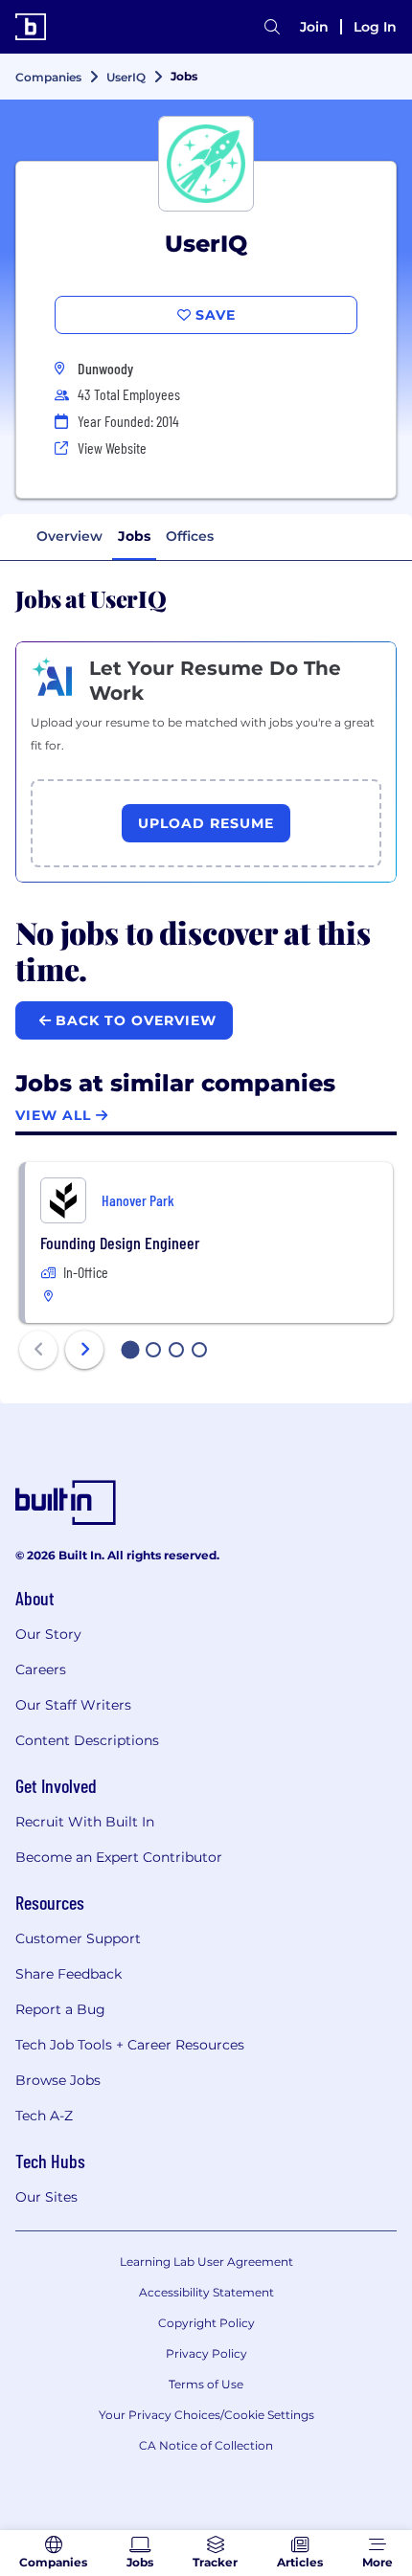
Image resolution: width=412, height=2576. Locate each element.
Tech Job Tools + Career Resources (130, 2045)
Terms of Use (206, 2384)
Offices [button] (190, 536)
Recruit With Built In (85, 1822)
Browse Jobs (58, 2080)
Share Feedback (69, 1974)
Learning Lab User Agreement (206, 2262)
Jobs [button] (134, 536)
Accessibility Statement (206, 2292)
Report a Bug (60, 2009)
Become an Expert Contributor (119, 1857)
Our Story (48, 1634)
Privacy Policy (206, 2353)
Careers (41, 1669)
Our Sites (46, 2197)
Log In (375, 27)
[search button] (272, 27)
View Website (112, 448)
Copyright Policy (206, 2323)
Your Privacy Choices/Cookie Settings (206, 2415)
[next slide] (84, 1350)
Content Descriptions (87, 1740)
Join (314, 27)
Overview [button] (69, 536)
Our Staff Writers (73, 1705)
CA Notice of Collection (206, 2445)
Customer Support (78, 1938)
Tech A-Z (44, 2116)
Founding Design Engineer (120, 1243)
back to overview (134, 1020)
